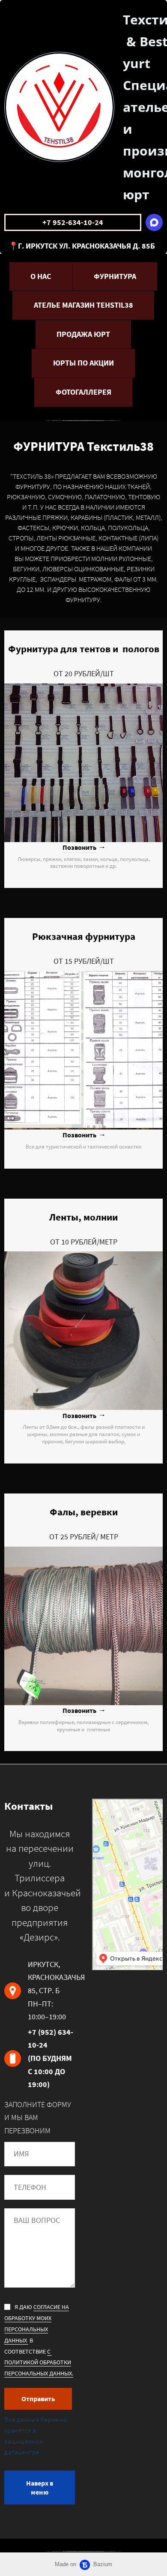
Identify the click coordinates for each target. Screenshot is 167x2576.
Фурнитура (115, 276)
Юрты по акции (83, 363)
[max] (154, 222)
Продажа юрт (83, 334)
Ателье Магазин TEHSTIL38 (83, 305)
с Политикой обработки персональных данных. (39, 2363)
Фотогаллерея (83, 392)
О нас (41, 276)
